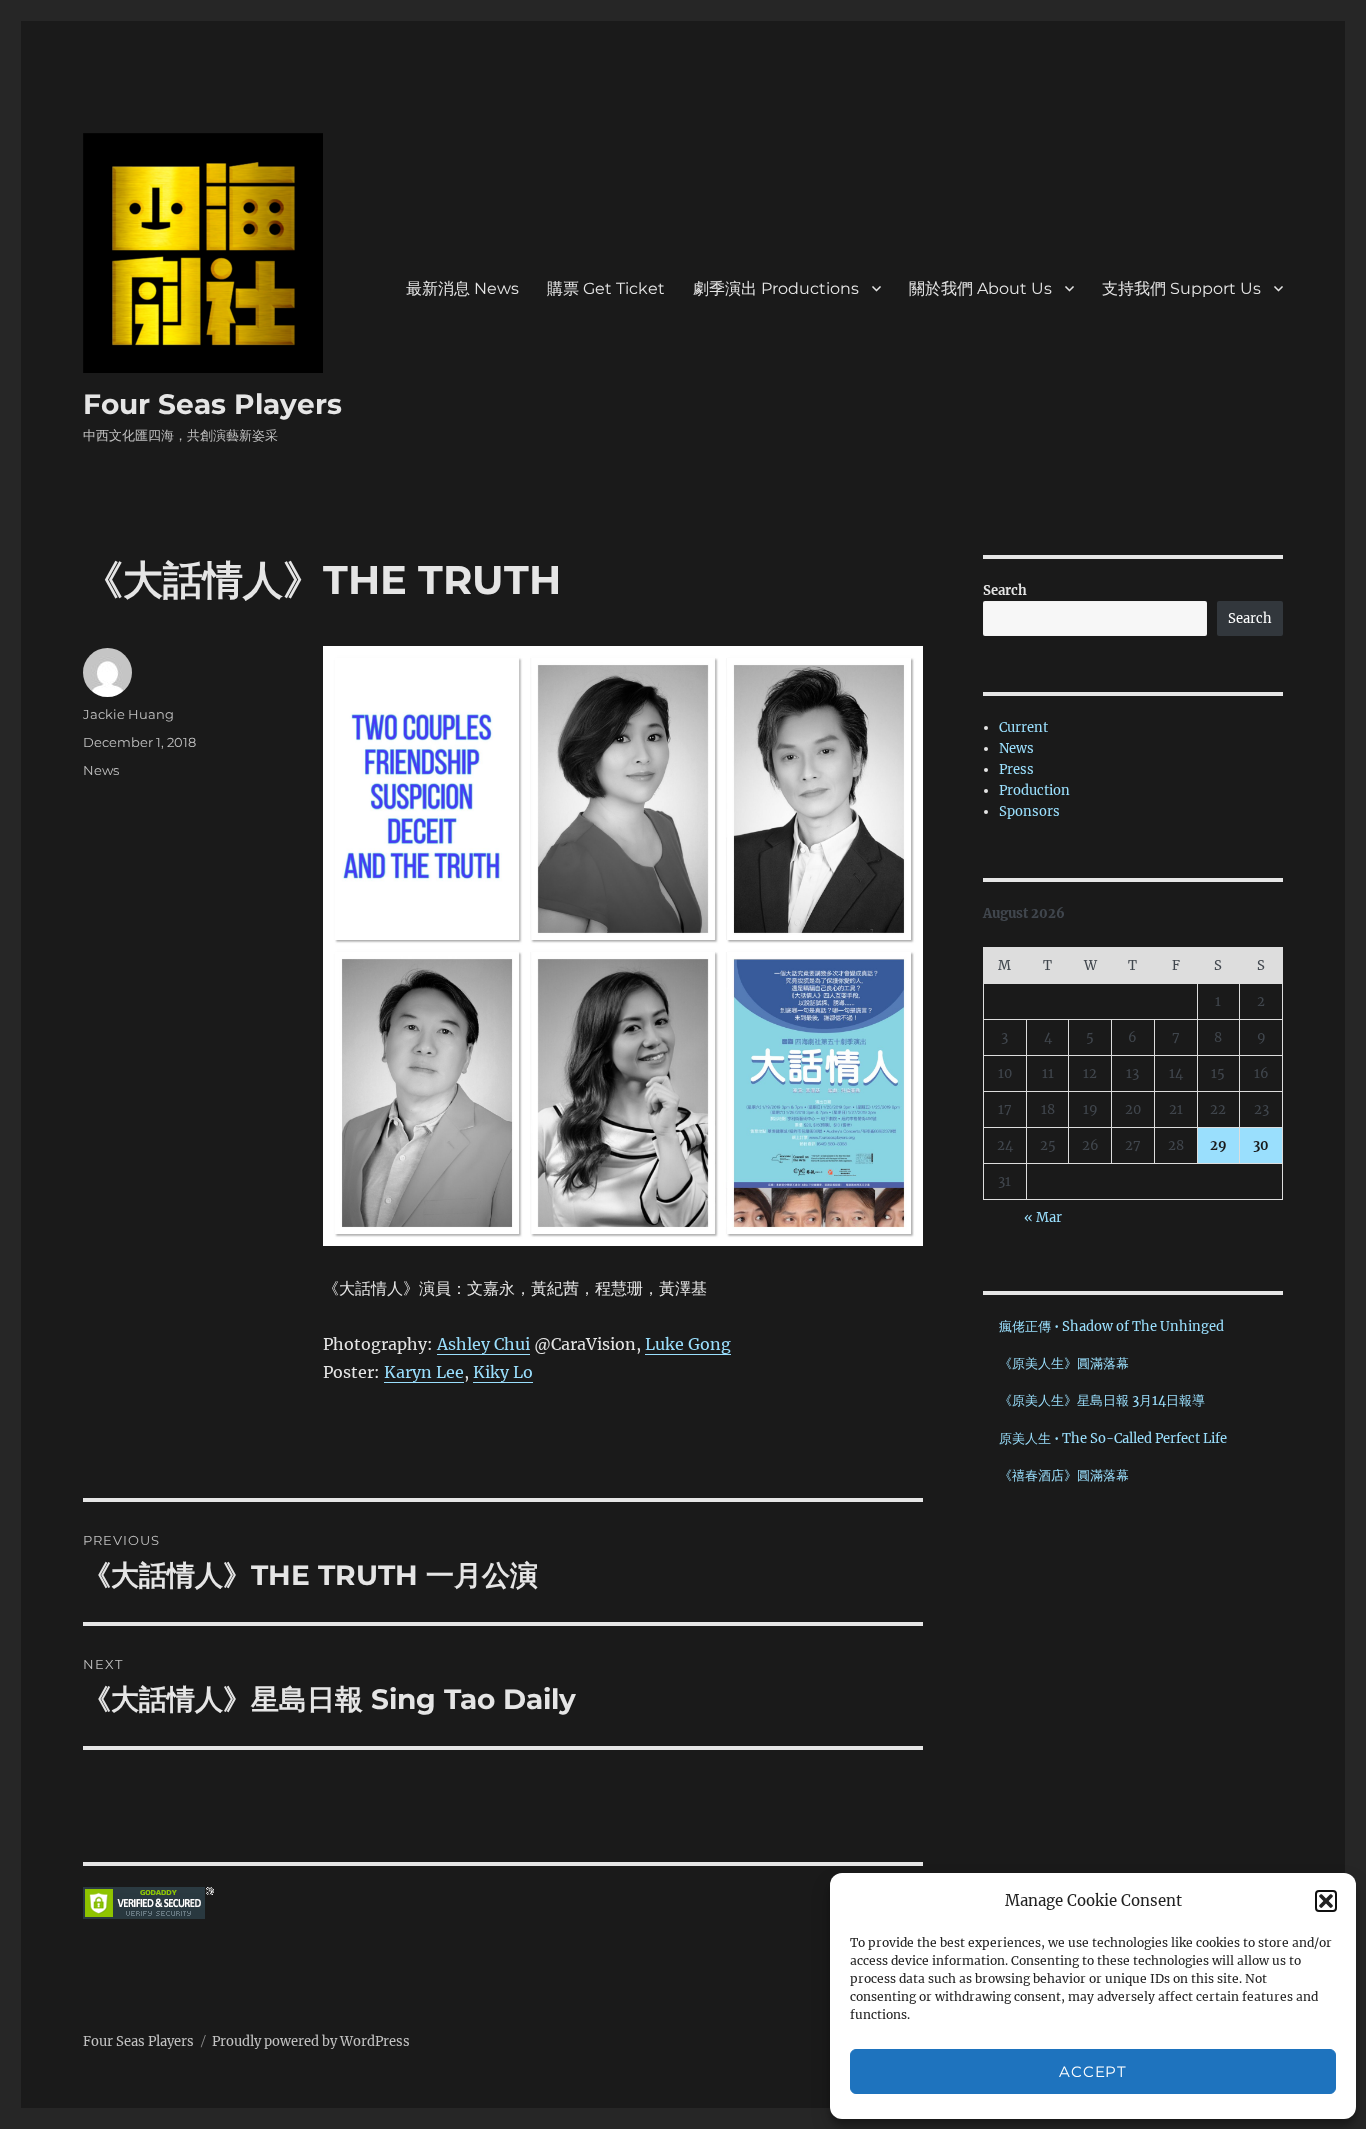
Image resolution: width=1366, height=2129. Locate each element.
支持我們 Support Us (1181, 288)
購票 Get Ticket (606, 288)
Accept (1092, 2071)
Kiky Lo (503, 1372)
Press (1016, 769)
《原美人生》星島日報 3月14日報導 (1102, 1400)
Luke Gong (688, 1344)
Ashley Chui (483, 1344)
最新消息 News (462, 288)
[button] (1326, 1901)
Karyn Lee (424, 1372)
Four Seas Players (212, 404)
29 (1218, 1145)
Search (1005, 590)
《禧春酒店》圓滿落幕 (1064, 1475)
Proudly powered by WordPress (311, 2041)
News (101, 770)
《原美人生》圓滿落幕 (1064, 1363)
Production (1034, 790)
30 (1261, 1145)
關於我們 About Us (980, 288)
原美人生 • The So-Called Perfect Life (1113, 1438)
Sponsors (1029, 811)
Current (1023, 727)
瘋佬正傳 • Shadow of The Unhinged (1111, 1326)
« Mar (1043, 1217)
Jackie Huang (128, 714)
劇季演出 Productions (776, 288)
